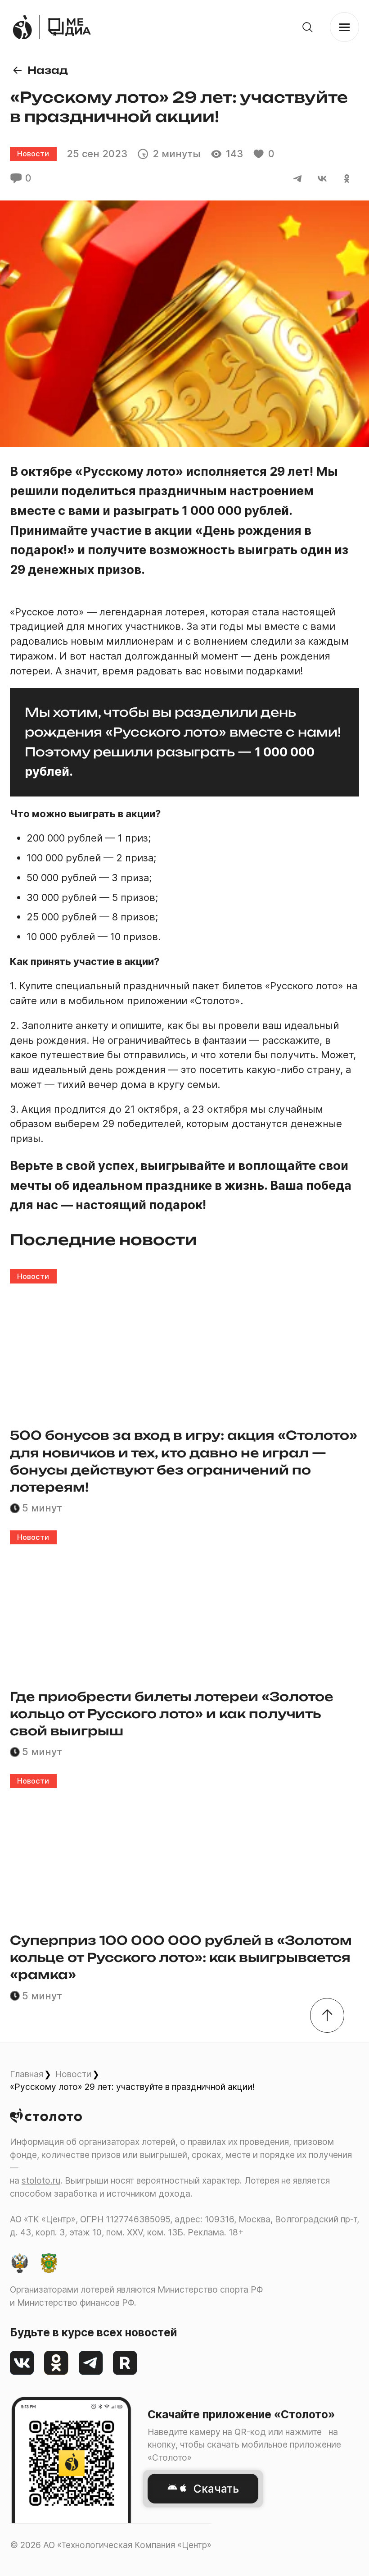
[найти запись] (308, 27)
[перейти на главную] (70, 27)
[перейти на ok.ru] (56, 2363)
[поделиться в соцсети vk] (322, 178)
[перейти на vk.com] (22, 2363)
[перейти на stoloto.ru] (22, 27)
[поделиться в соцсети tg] (298, 178)
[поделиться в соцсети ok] (347, 178)
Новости (73, 2074)
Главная (27, 2074)
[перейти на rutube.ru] (125, 2363)
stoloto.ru (41, 2180)
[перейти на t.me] (91, 2363)
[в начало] (327, 2015)
